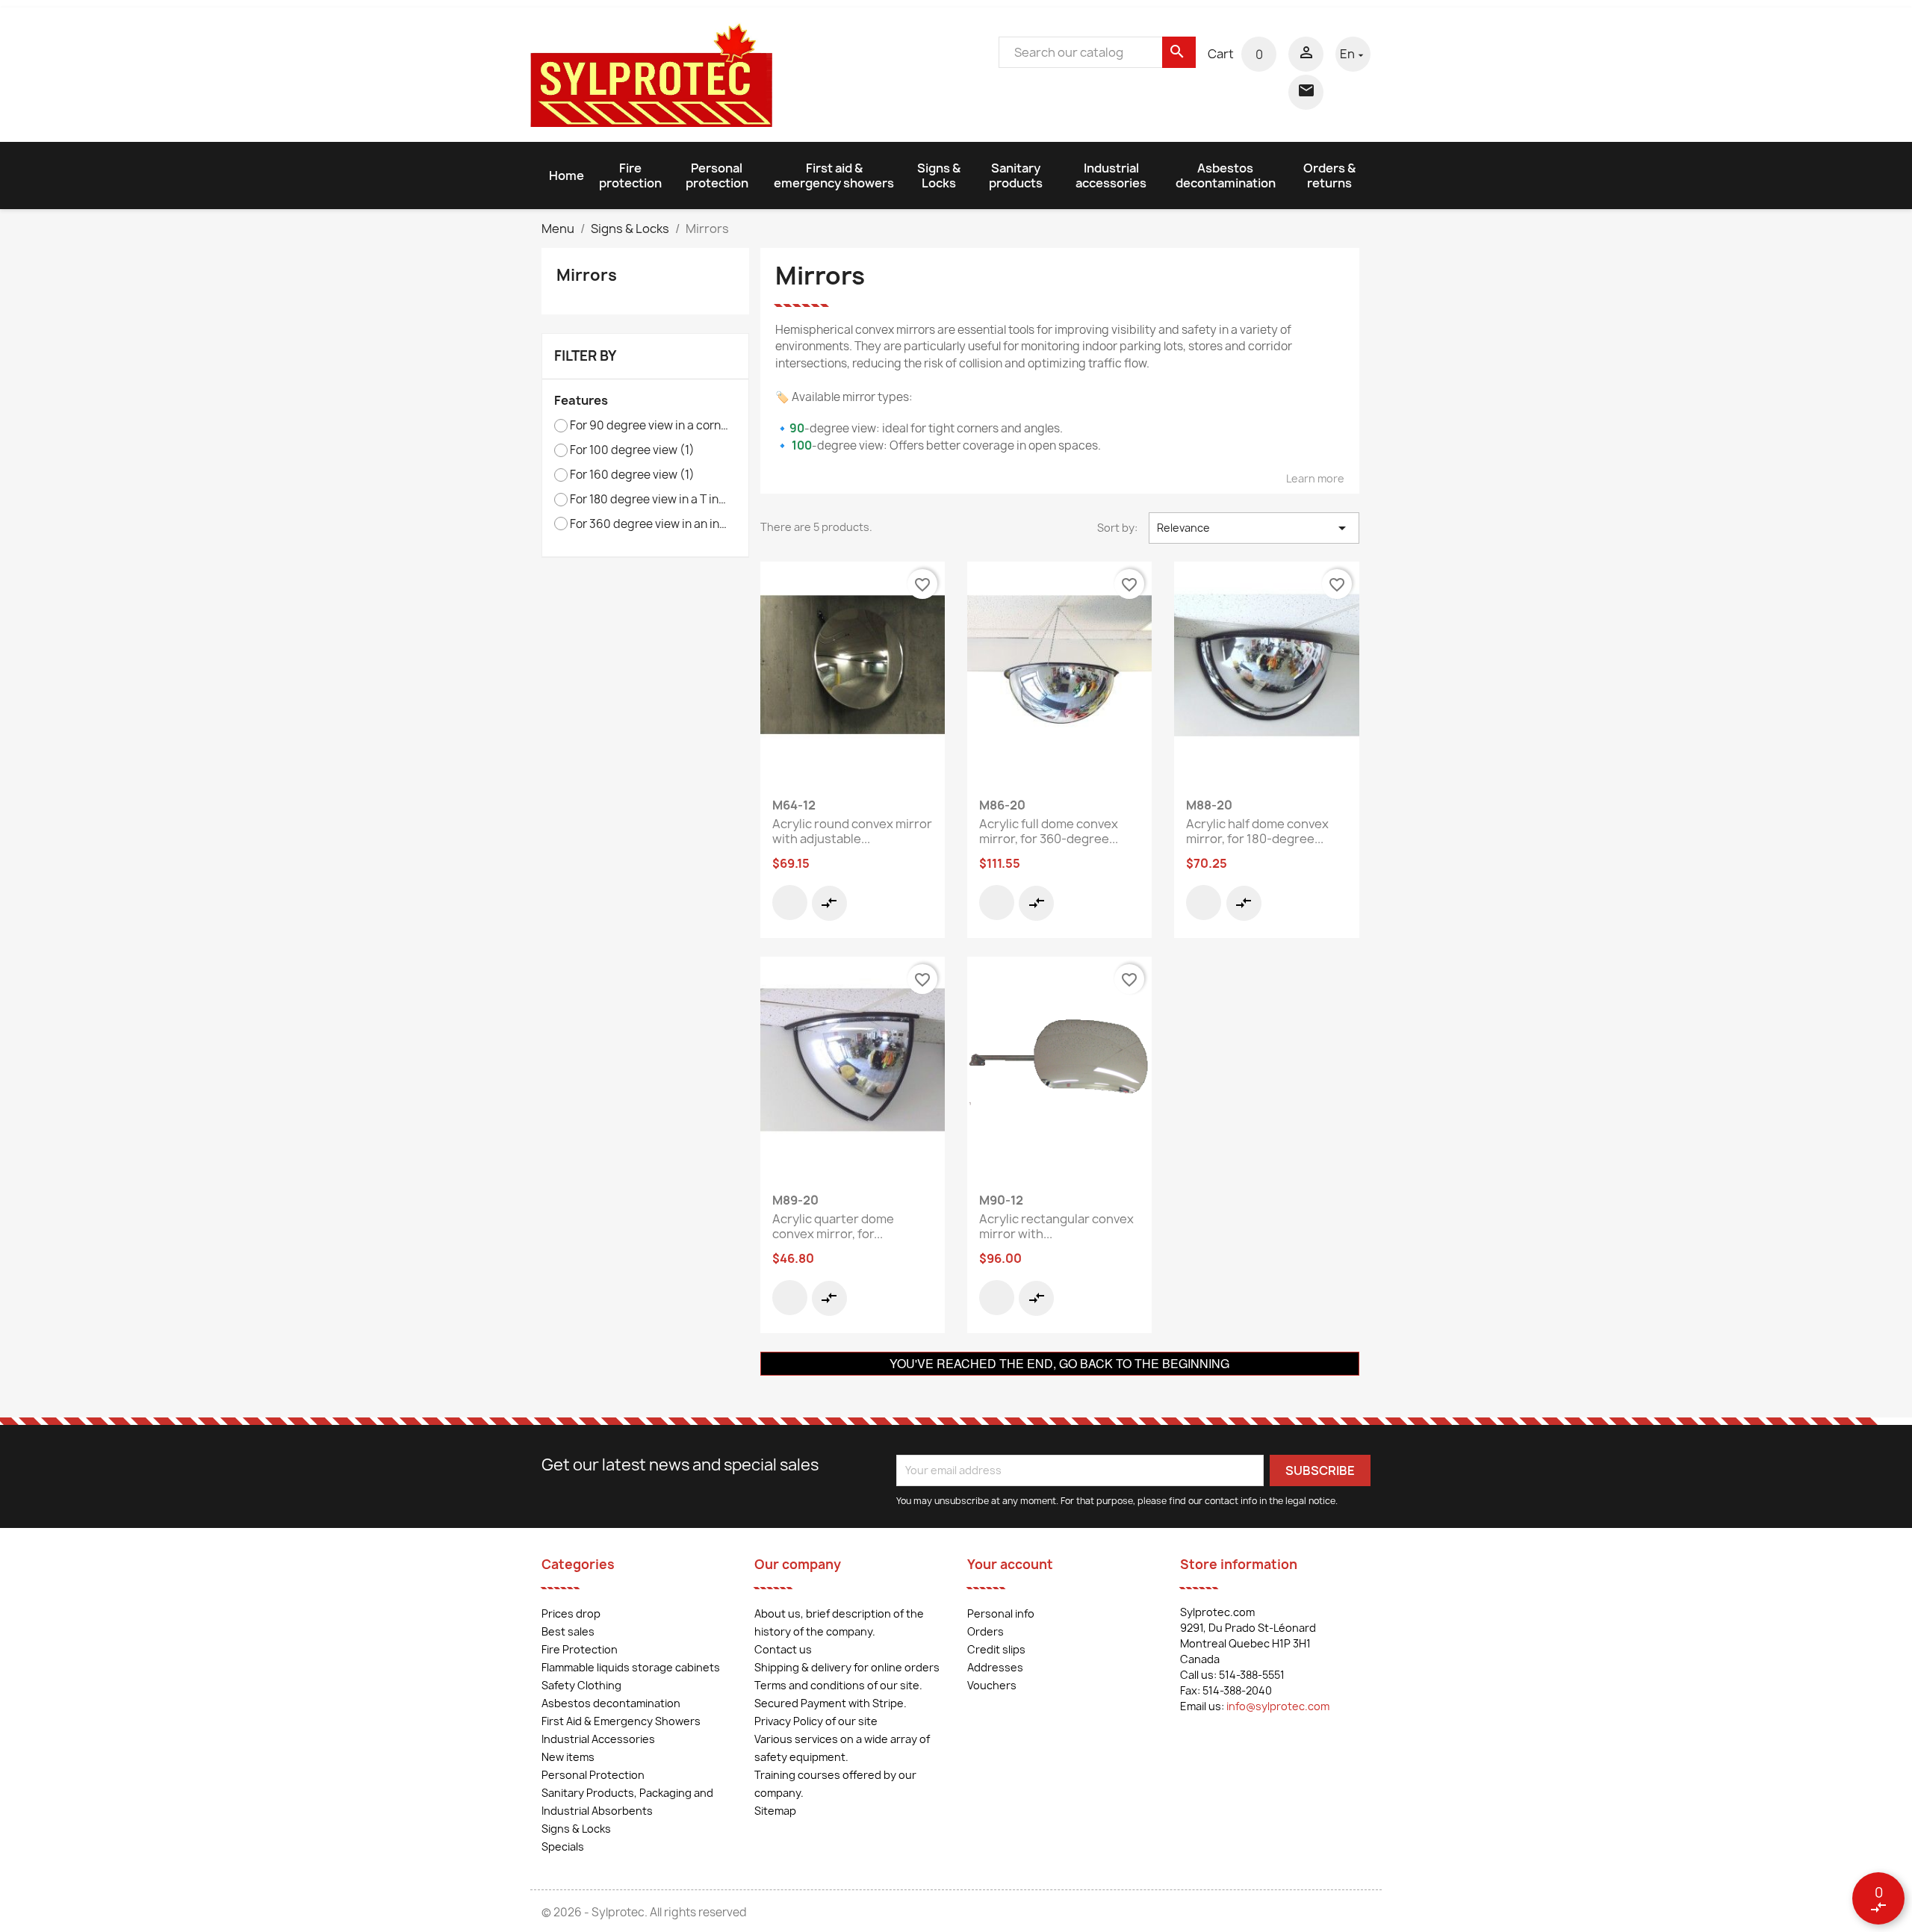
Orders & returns (1329, 176)
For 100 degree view (632, 450)
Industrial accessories (1111, 176)
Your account (1010, 1564)
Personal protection (717, 176)
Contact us (783, 1649)
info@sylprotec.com (1278, 1706)
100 (802, 445)
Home (567, 176)
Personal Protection (593, 1775)
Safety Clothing (581, 1685)
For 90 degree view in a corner (650, 426)
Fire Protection (580, 1649)
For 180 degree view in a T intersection (650, 500)
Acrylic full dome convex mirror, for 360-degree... (1049, 831)
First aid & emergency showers (834, 176)
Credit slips (996, 1649)
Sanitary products (1016, 176)
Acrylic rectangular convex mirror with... (1056, 1226)
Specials (563, 1846)
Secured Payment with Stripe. (831, 1703)
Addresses (995, 1667)
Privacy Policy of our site (816, 1721)
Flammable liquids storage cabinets (631, 1667)
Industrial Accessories (598, 1739)
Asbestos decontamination (1226, 176)
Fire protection (630, 176)
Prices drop (571, 1613)
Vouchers (992, 1685)
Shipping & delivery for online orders (847, 1667)
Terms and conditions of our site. (838, 1685)
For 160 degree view (632, 475)
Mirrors (587, 275)
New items (568, 1757)
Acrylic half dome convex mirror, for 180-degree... (1257, 831)
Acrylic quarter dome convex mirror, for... (833, 1226)
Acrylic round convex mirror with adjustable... (852, 831)
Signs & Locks (939, 176)
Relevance (1254, 528)
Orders (986, 1631)
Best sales (568, 1631)
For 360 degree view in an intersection (650, 524)
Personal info (1001, 1613)
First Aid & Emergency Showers (621, 1721)
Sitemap (775, 1811)
